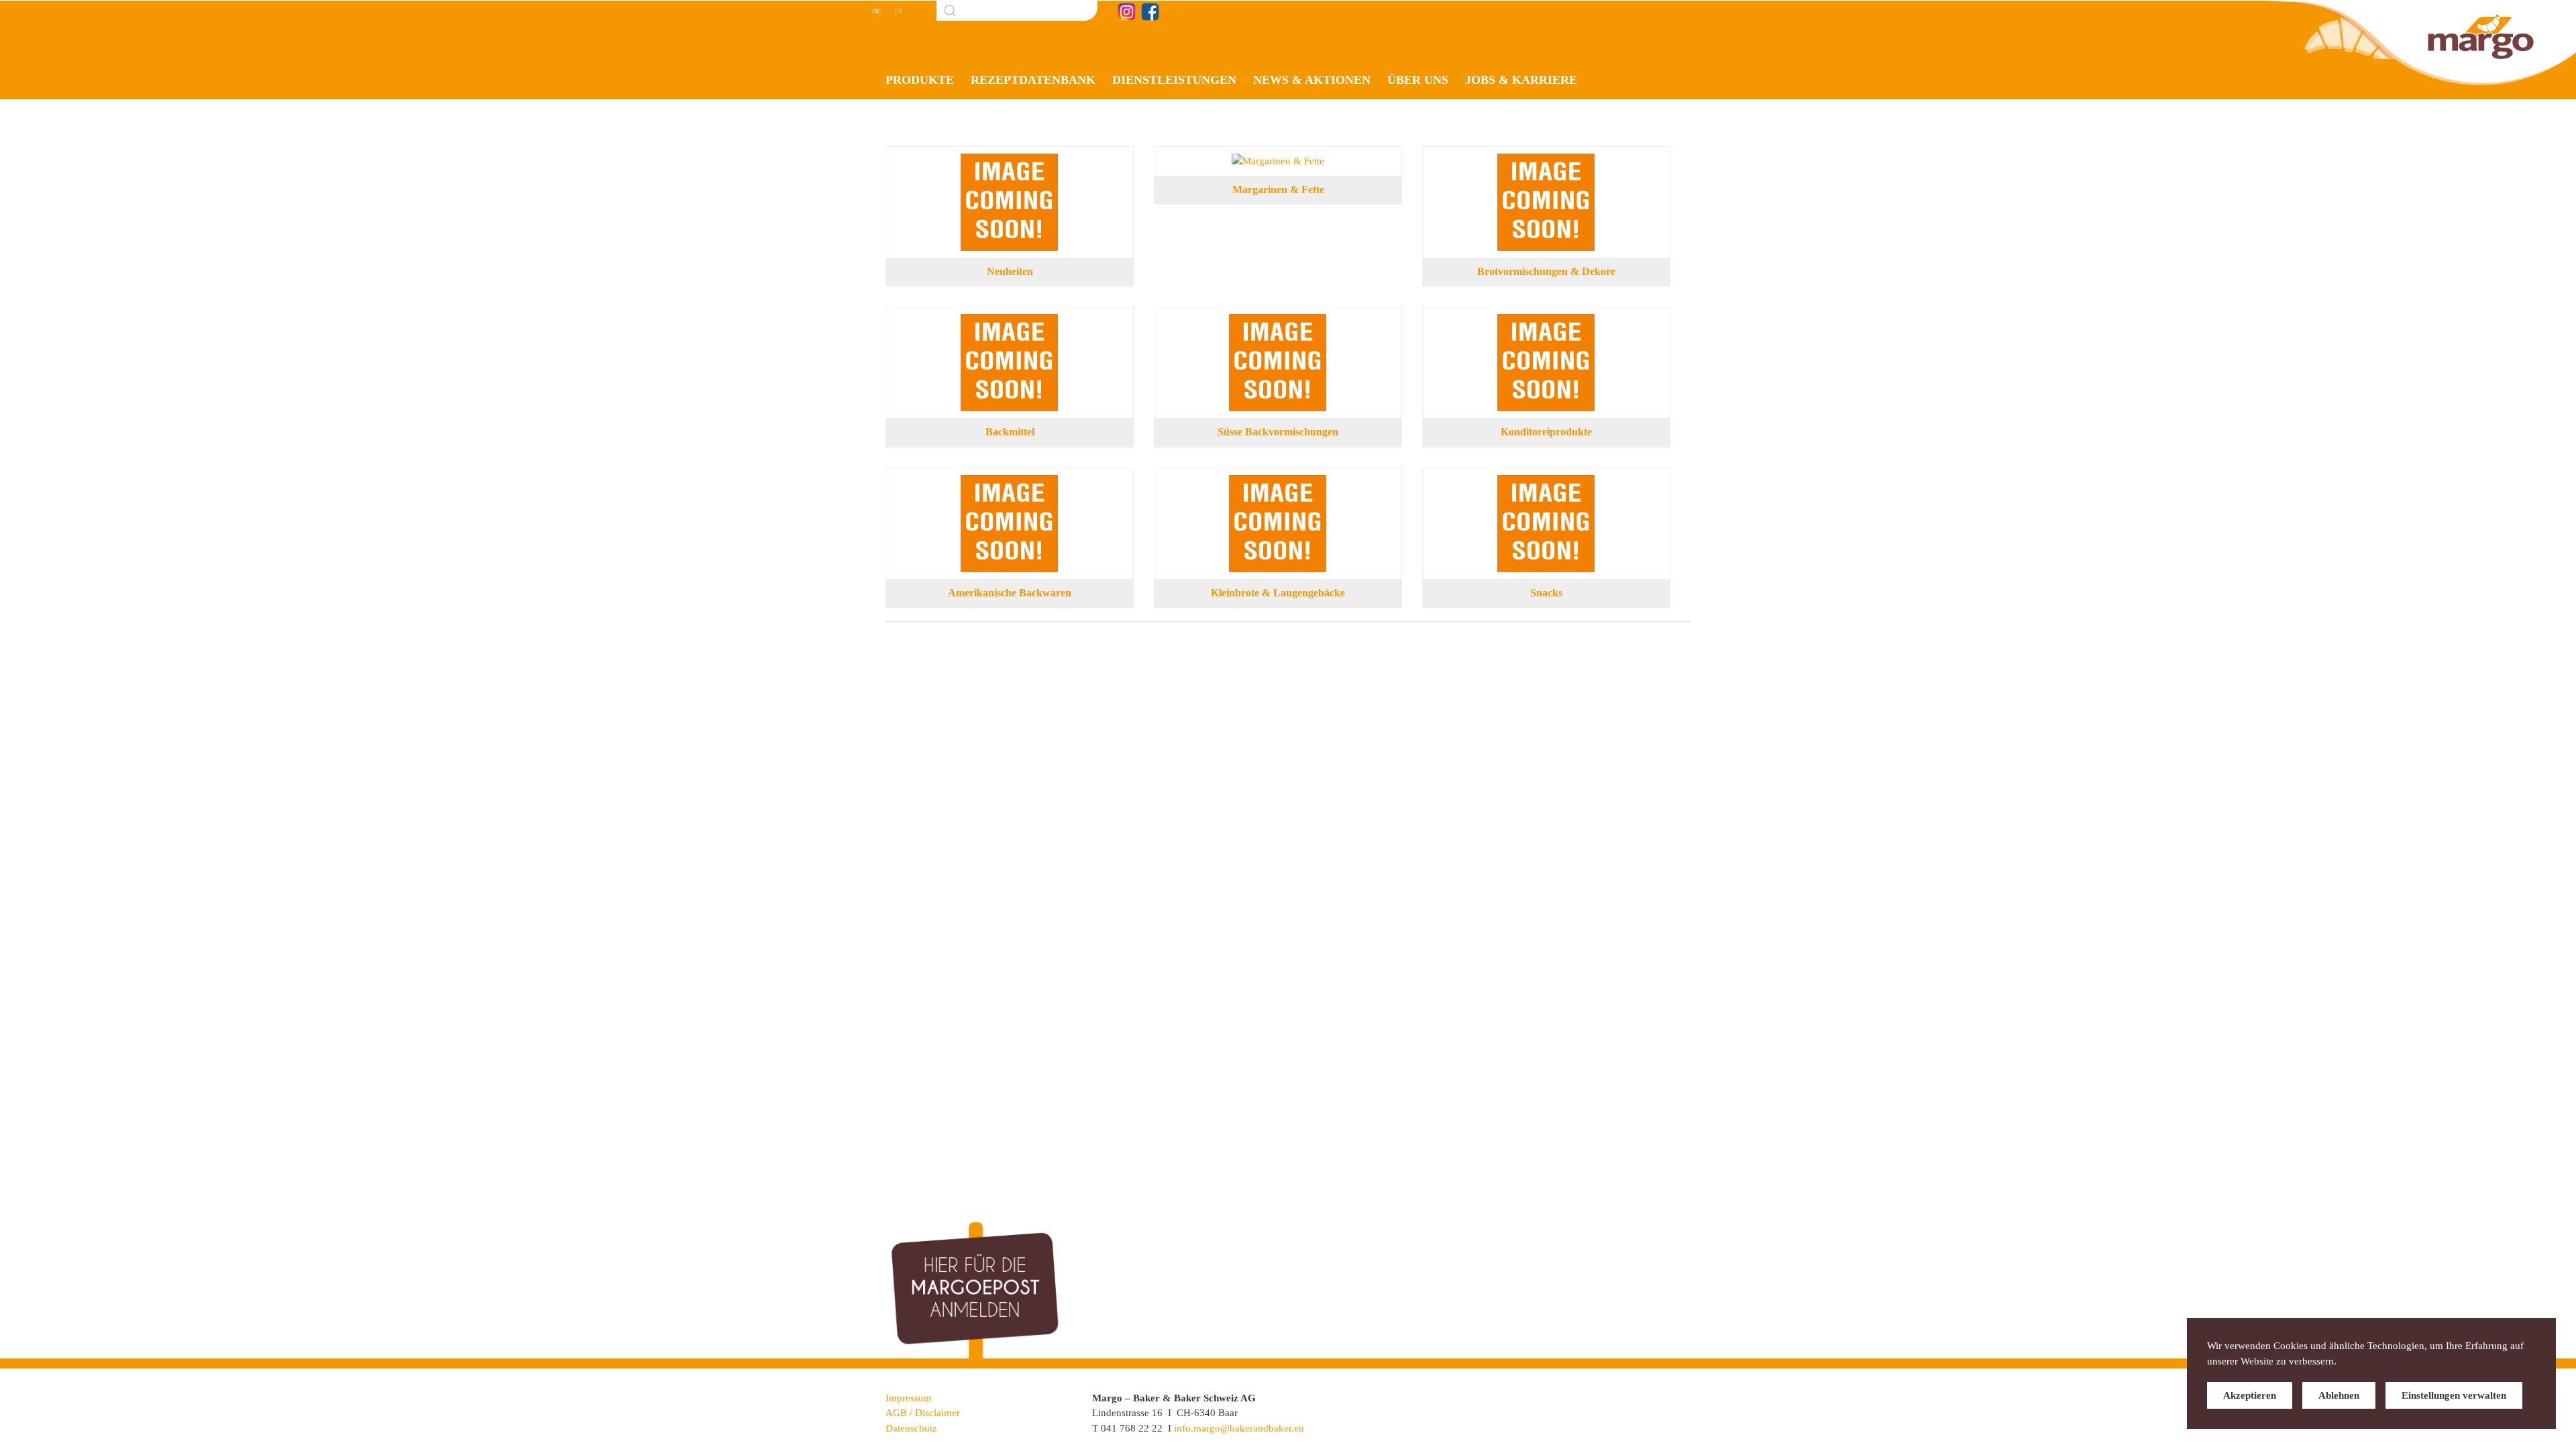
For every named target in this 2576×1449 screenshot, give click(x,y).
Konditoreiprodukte (1546, 432)
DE (876, 11)
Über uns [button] (1418, 80)
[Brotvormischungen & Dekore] (1546, 161)
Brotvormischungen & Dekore (1546, 271)
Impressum (909, 1398)
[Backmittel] (1010, 321)
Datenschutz (911, 1428)
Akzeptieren (2250, 1395)
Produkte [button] (920, 80)
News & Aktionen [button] (1312, 80)
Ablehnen (2339, 1395)
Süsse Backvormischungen (1278, 432)
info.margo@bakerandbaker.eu (1239, 1428)
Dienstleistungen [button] (1174, 80)
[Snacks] (1546, 482)
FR (899, 11)
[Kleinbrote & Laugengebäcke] (1278, 482)
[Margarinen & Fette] (1278, 161)
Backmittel (1010, 432)
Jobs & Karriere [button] (1521, 80)
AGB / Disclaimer (923, 1413)
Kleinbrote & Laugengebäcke (1278, 593)
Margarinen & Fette (1278, 190)
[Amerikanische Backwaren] (1010, 482)
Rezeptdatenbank (1033, 80)
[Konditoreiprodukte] (1546, 321)
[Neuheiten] (1010, 161)
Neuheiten (1010, 271)
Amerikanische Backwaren (1010, 593)
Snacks (1546, 593)
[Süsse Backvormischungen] (1278, 321)
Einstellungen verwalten (2454, 1395)
